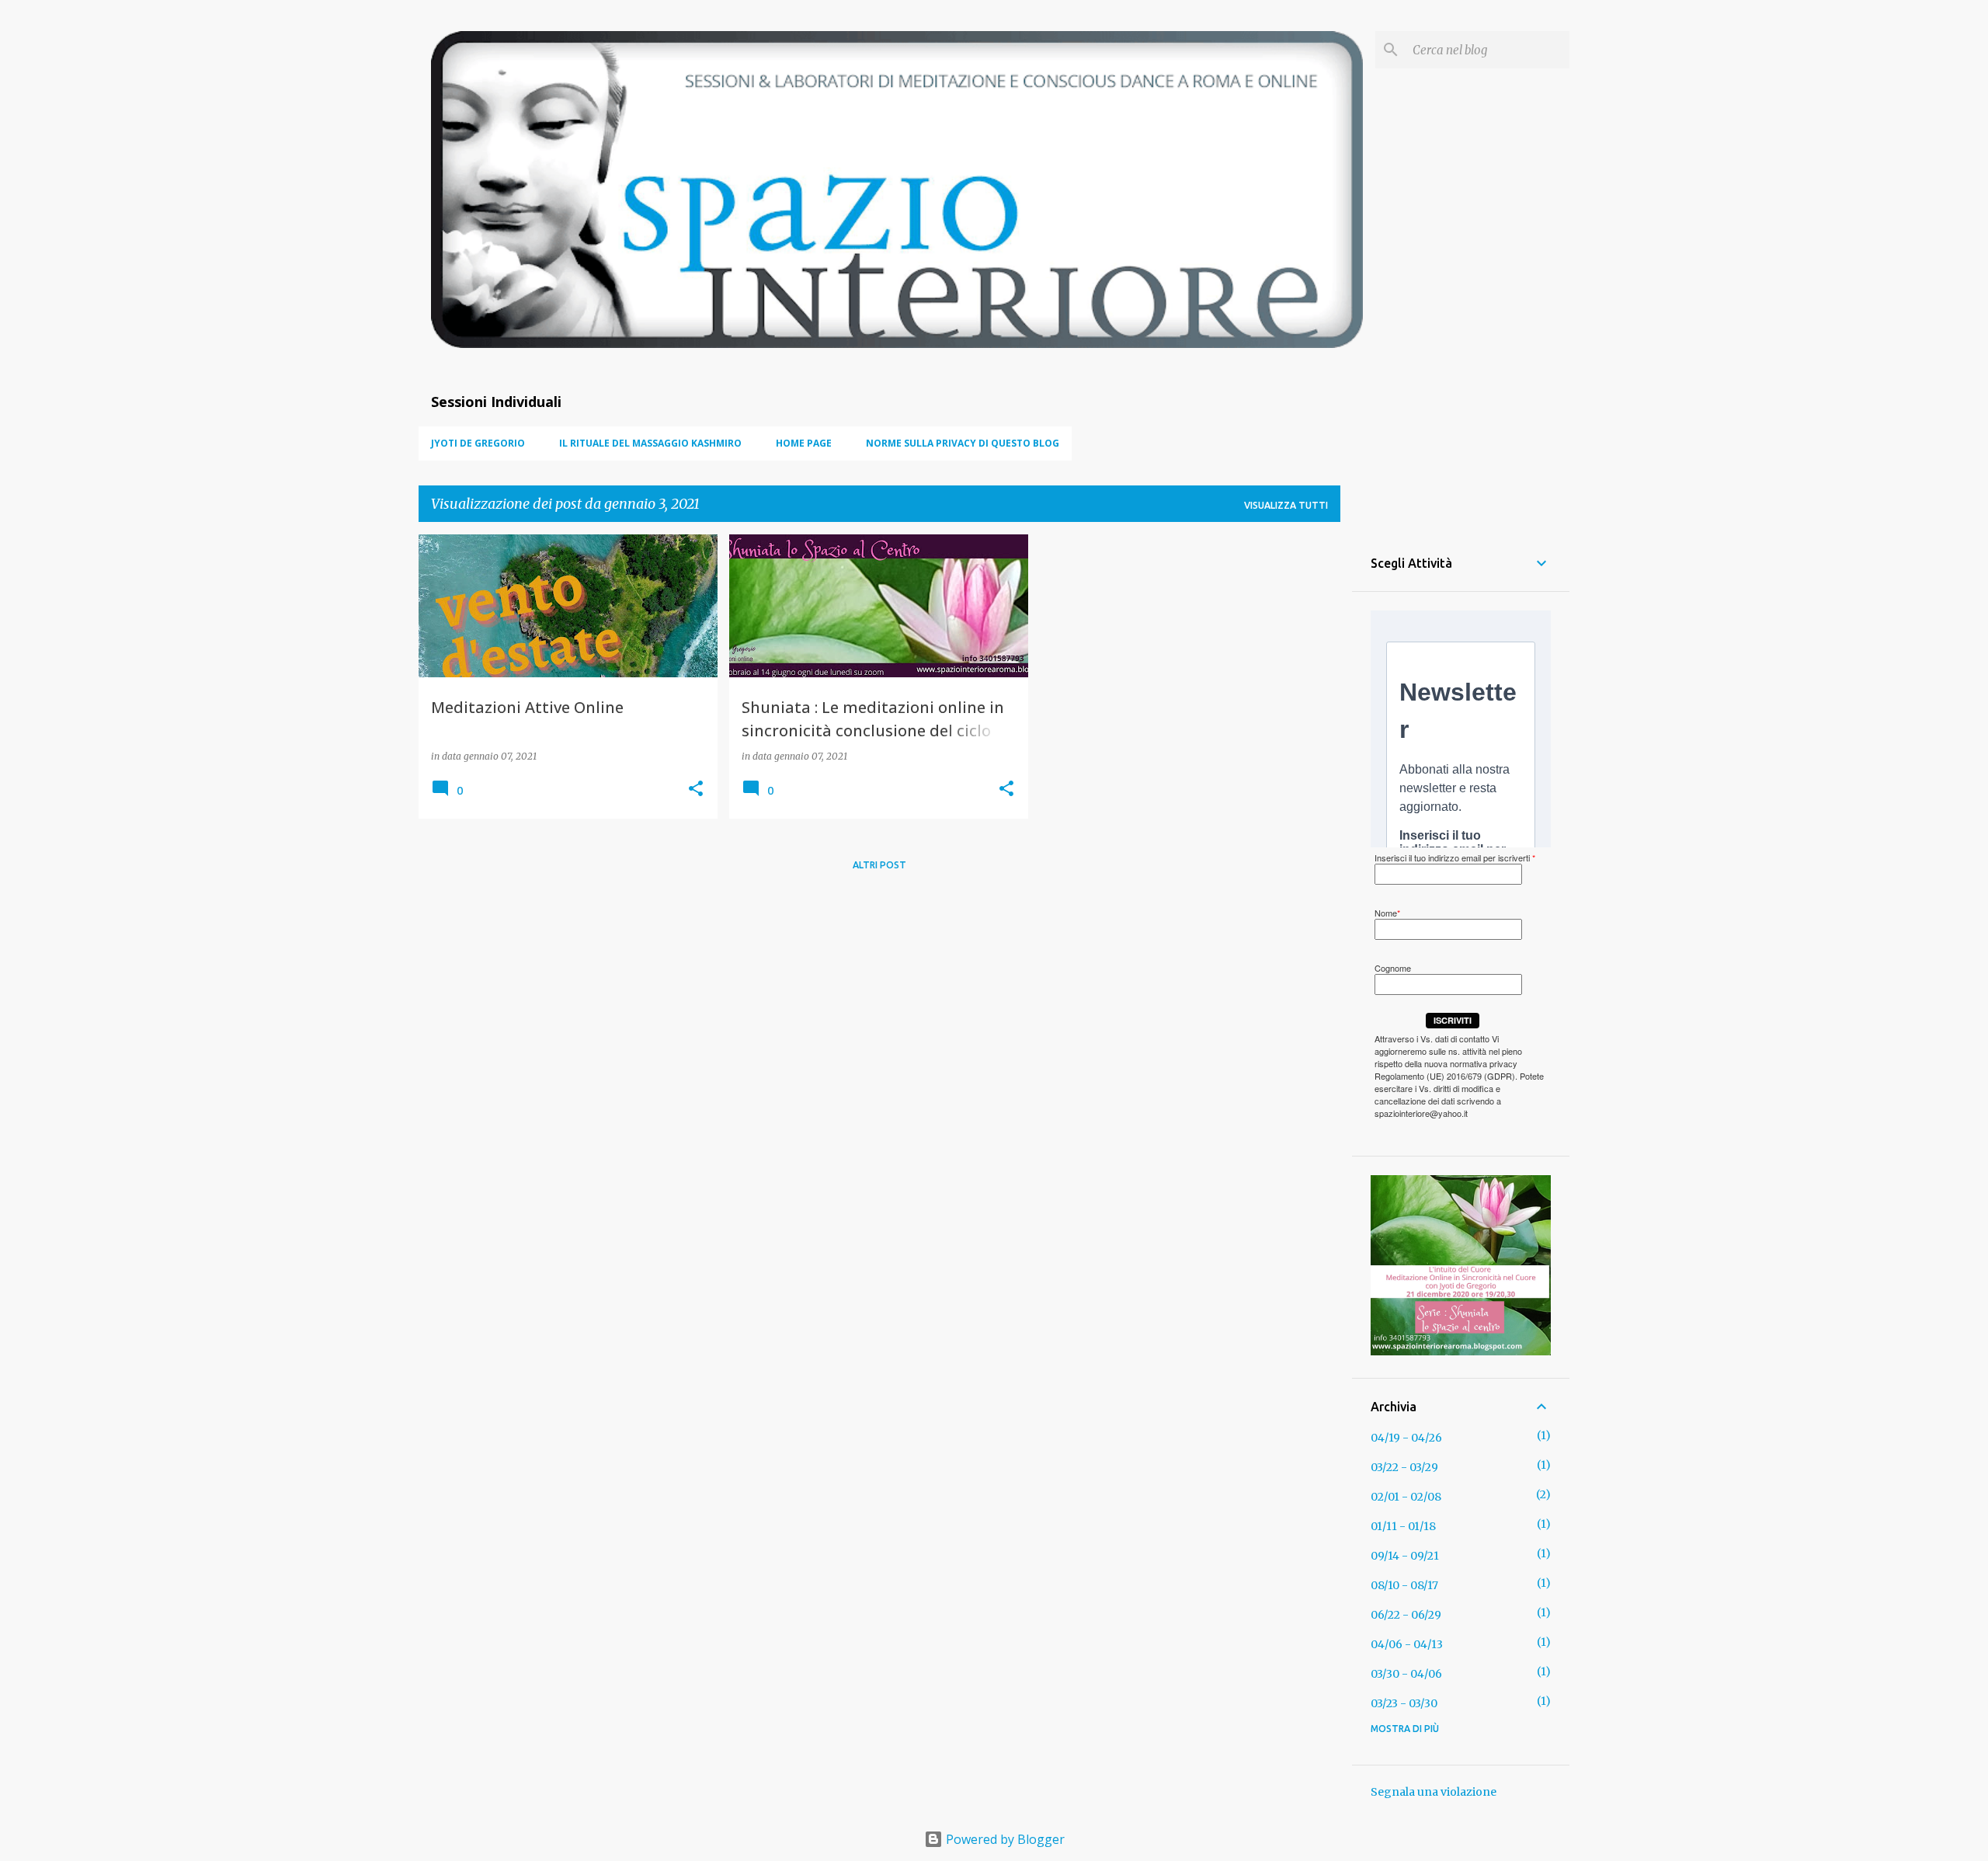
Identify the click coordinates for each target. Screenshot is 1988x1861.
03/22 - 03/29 (1404, 1467)
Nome (1387, 913)
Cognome (1393, 968)
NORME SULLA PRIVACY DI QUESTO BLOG (963, 443)
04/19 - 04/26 (1406, 1438)
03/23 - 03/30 (1404, 1703)
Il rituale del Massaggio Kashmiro (650, 443)
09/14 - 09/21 (1405, 1556)
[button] (696, 790)
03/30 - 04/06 (1406, 1674)
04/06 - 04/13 (1407, 1644)
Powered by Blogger (1004, 1839)
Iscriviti (1453, 1020)
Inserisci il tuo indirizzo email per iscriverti (1455, 857)
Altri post (879, 865)
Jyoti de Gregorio (478, 443)
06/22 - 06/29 (1406, 1615)
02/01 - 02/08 (1406, 1497)
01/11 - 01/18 (1403, 1526)
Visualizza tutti (1286, 505)
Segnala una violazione (1434, 1792)
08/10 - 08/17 (1404, 1585)
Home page (804, 443)
